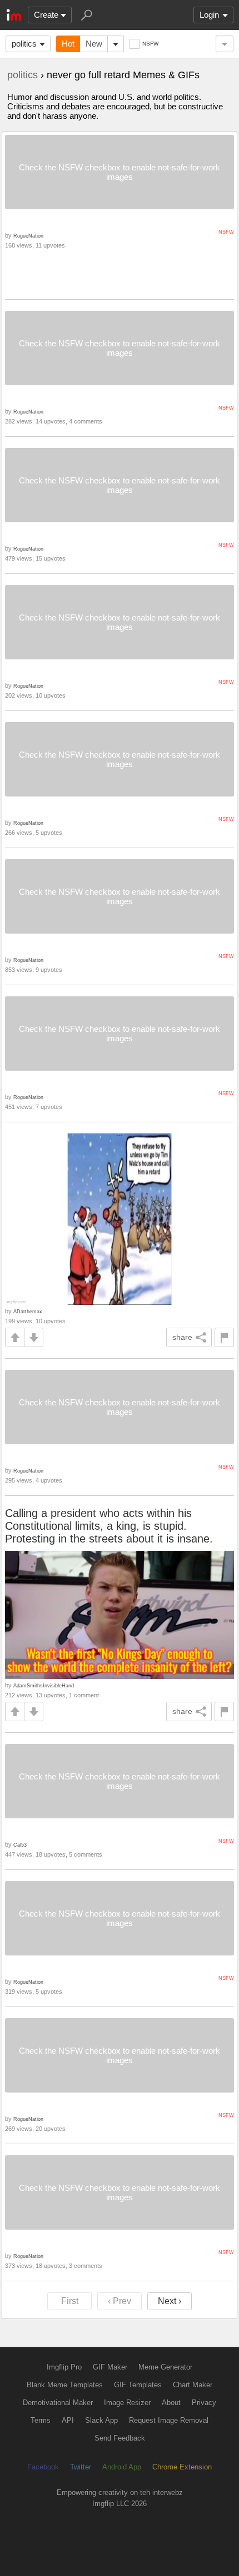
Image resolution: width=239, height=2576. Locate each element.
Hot (68, 44)
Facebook (43, 2467)
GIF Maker (110, 2367)
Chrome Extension (182, 2467)
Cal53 (20, 1845)
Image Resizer (127, 2403)
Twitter (81, 2467)
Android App (122, 2467)
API (68, 2420)
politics (24, 44)
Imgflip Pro (64, 2367)
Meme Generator (165, 2367)
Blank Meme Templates (65, 2385)
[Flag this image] (224, 1337)
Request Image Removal (169, 2420)
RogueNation (28, 236)
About (171, 2403)
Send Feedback (120, 2438)
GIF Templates (138, 2385)
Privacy (204, 2403)
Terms (41, 2420)
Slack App (101, 2420)
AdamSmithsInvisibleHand (44, 1685)
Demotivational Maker (58, 2403)
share (182, 1337)
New (94, 44)
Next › (170, 2301)
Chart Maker (193, 2385)
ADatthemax (28, 1311)
